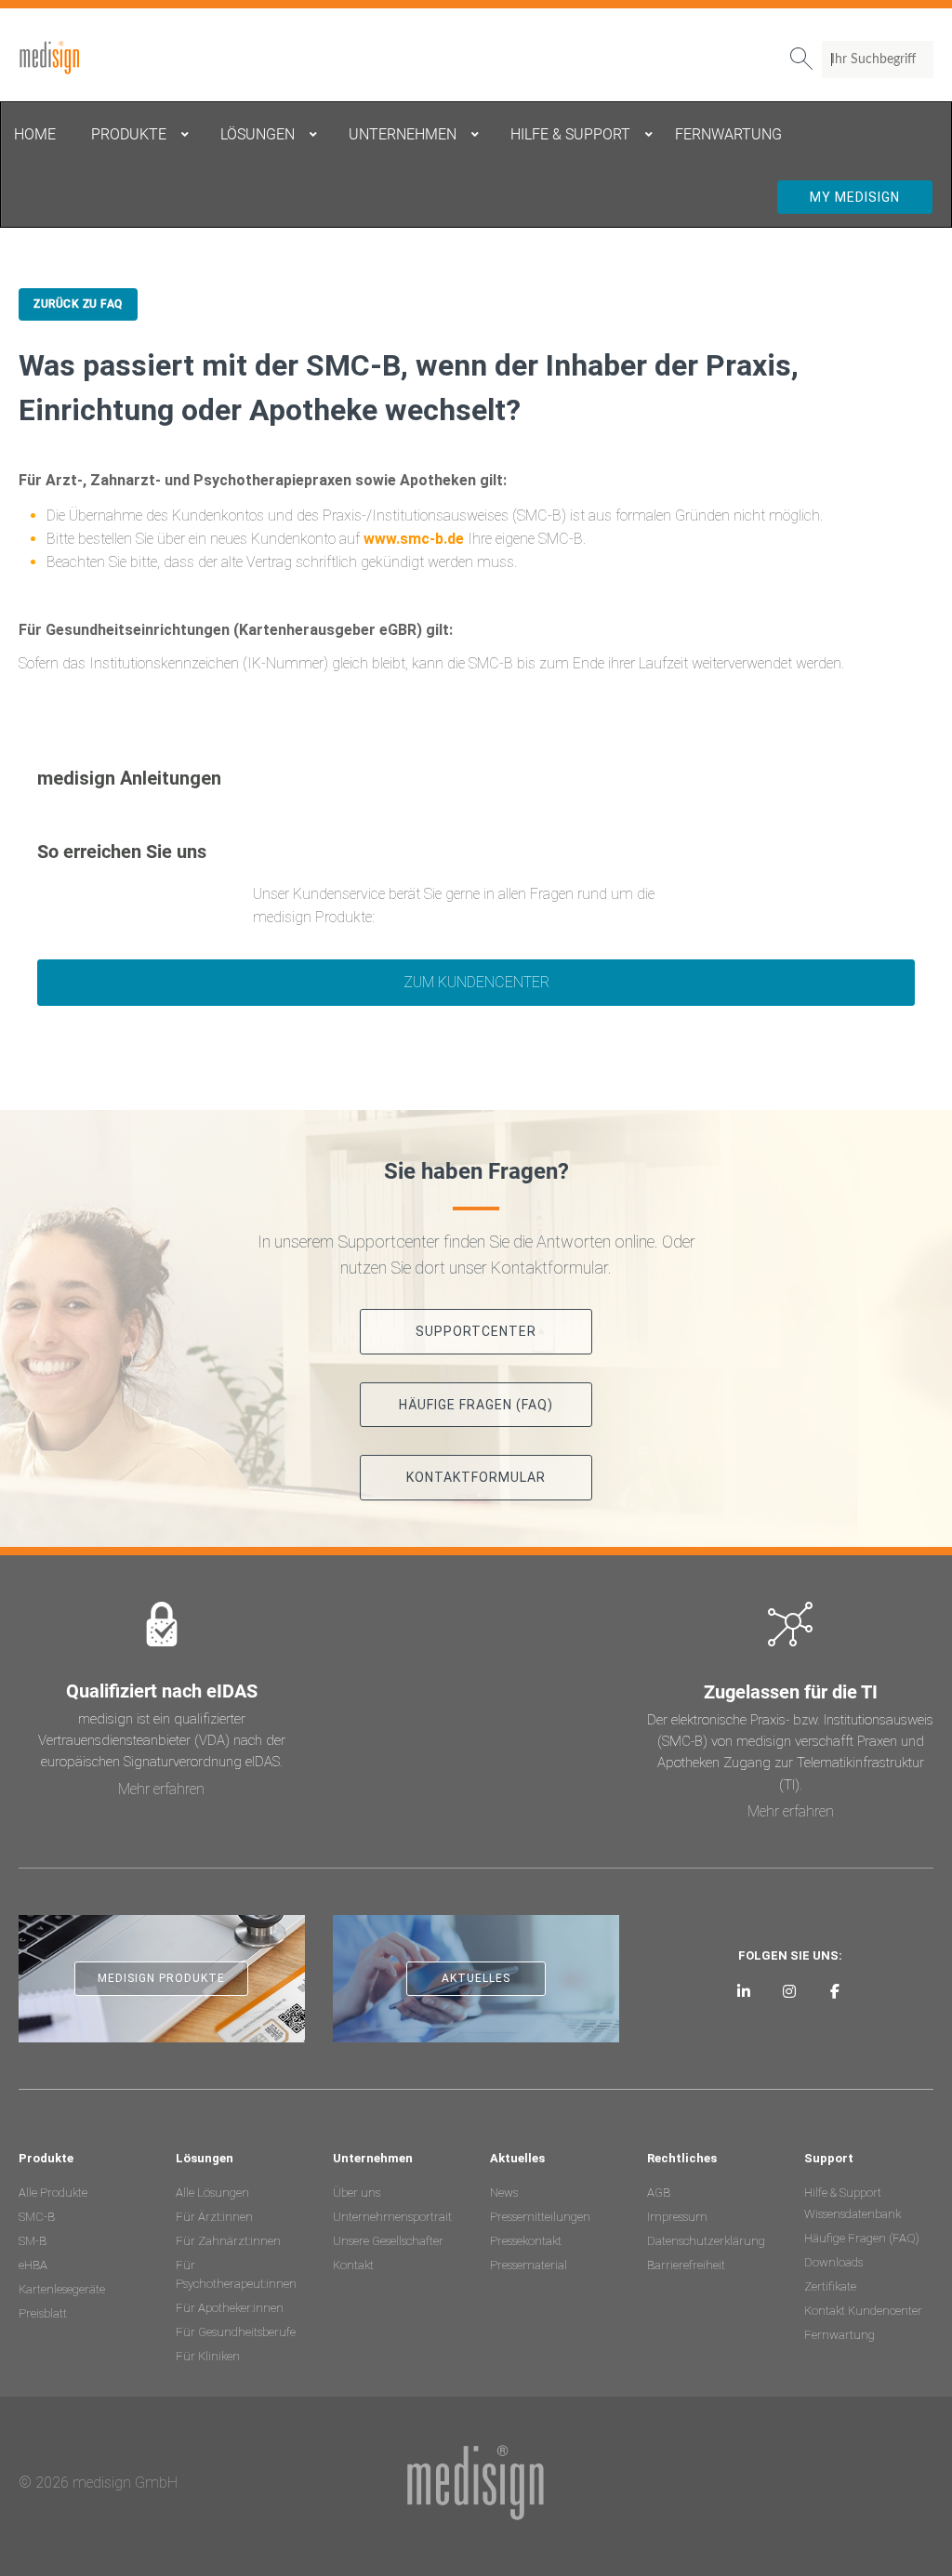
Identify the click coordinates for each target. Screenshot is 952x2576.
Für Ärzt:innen (214, 2217)
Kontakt (353, 2265)
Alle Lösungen (212, 2193)
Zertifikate (830, 2286)
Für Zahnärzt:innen (228, 2241)
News (504, 2193)
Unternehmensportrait (392, 2217)
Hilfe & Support (843, 2193)
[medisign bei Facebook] (834, 1991)
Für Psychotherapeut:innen (236, 2274)
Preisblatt (43, 2313)
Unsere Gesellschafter (388, 2241)
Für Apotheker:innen (230, 2308)
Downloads (833, 2262)
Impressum (677, 2217)
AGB (659, 2193)
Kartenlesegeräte (62, 2289)
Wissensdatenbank (853, 2214)
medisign (96, 58)
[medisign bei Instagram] (790, 1991)
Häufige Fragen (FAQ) (862, 2238)
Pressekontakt (526, 2241)
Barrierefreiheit (686, 2265)
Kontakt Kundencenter (863, 2311)
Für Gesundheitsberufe (236, 2332)
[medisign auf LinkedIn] (744, 1991)
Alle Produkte (53, 2193)
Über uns (357, 2193)
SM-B (33, 2241)
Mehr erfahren (161, 1789)
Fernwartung (840, 2335)
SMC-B (37, 2217)
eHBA (33, 2265)
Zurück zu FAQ (78, 304)
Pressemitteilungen (540, 2217)
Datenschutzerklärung (706, 2241)
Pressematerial (529, 2265)
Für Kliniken (208, 2356)
